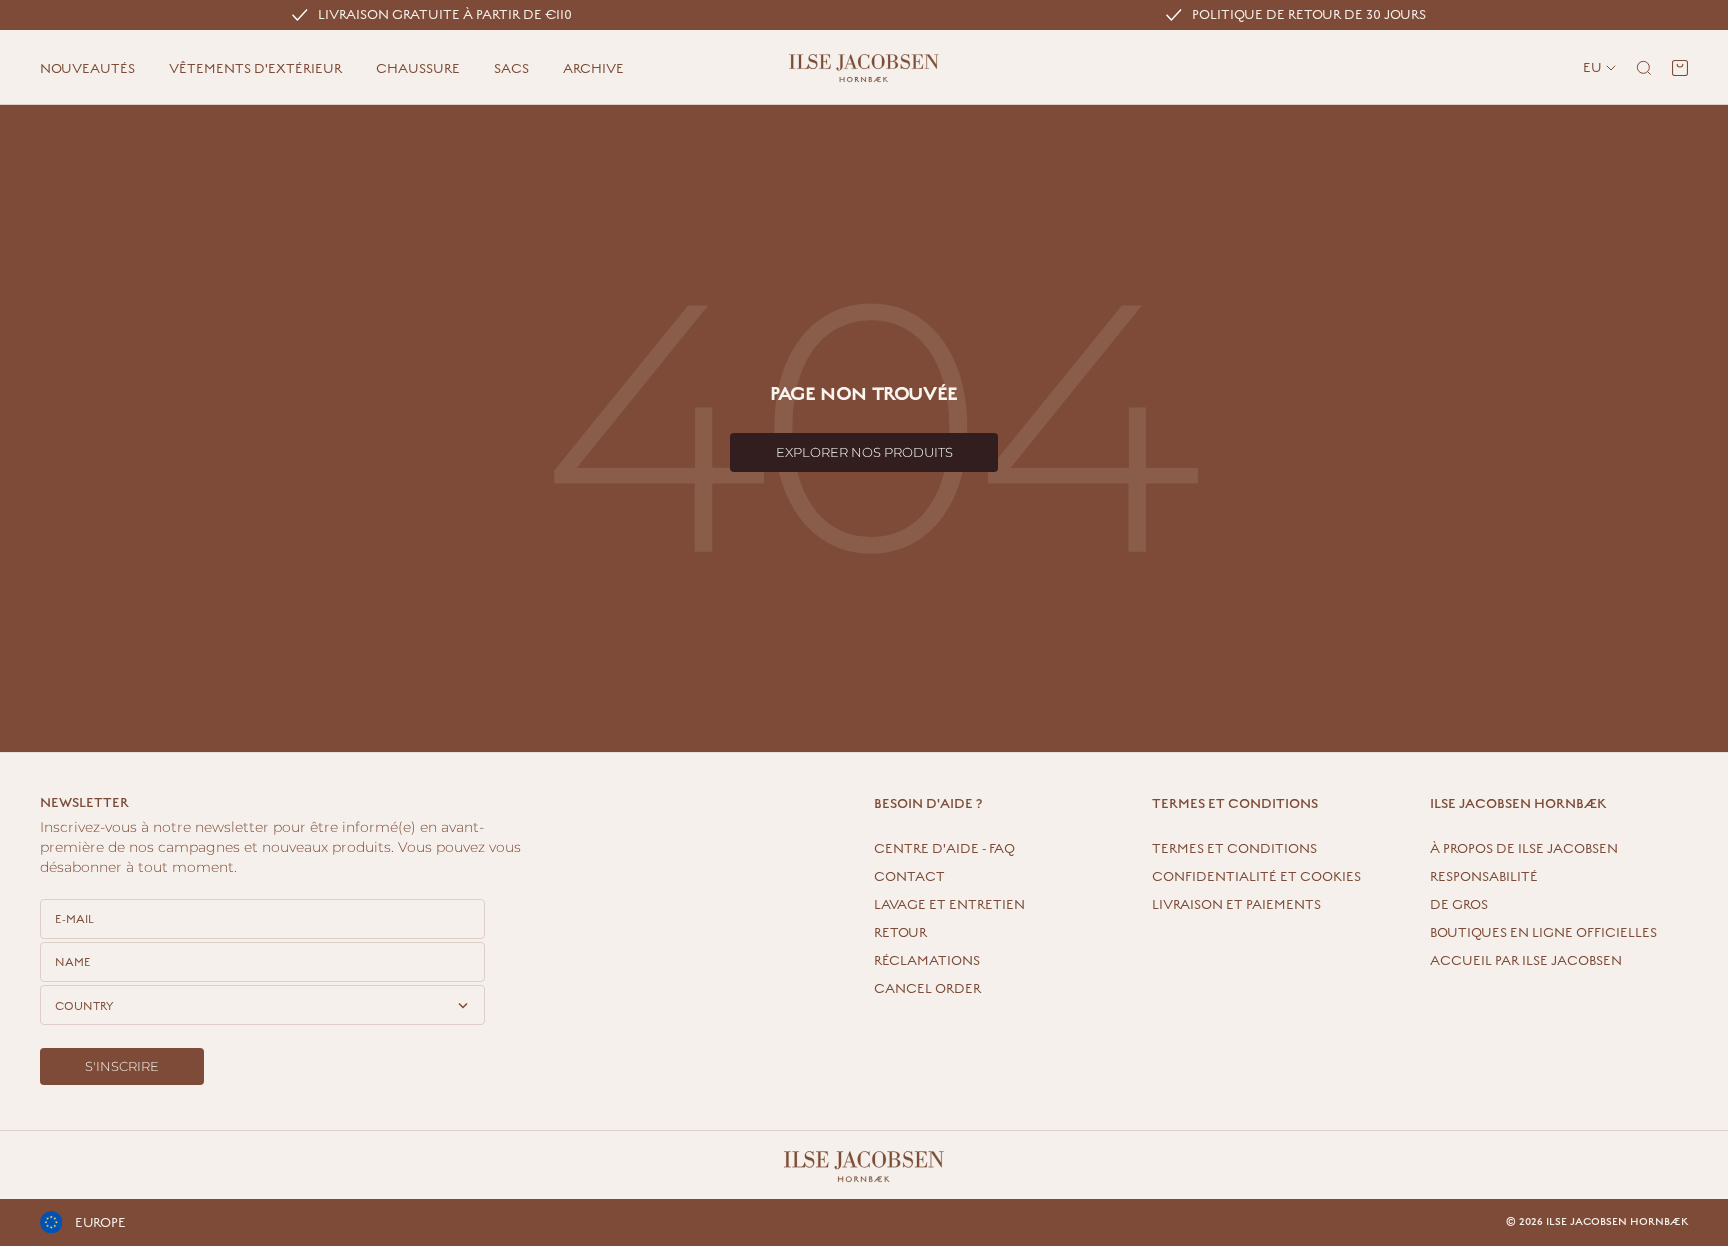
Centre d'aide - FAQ (944, 849)
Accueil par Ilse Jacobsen (1526, 961)
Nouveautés (87, 69)
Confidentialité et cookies (1256, 877)
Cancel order (927, 989)
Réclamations (927, 961)
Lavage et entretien (949, 905)
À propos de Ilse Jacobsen (1524, 849)
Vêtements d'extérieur (255, 69)
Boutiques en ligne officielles (1543, 933)
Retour (900, 933)
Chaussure (418, 69)
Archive (593, 69)
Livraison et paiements (1236, 905)
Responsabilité (1484, 877)
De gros (1459, 905)
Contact (909, 877)
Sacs (511, 69)
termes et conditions (1234, 849)
